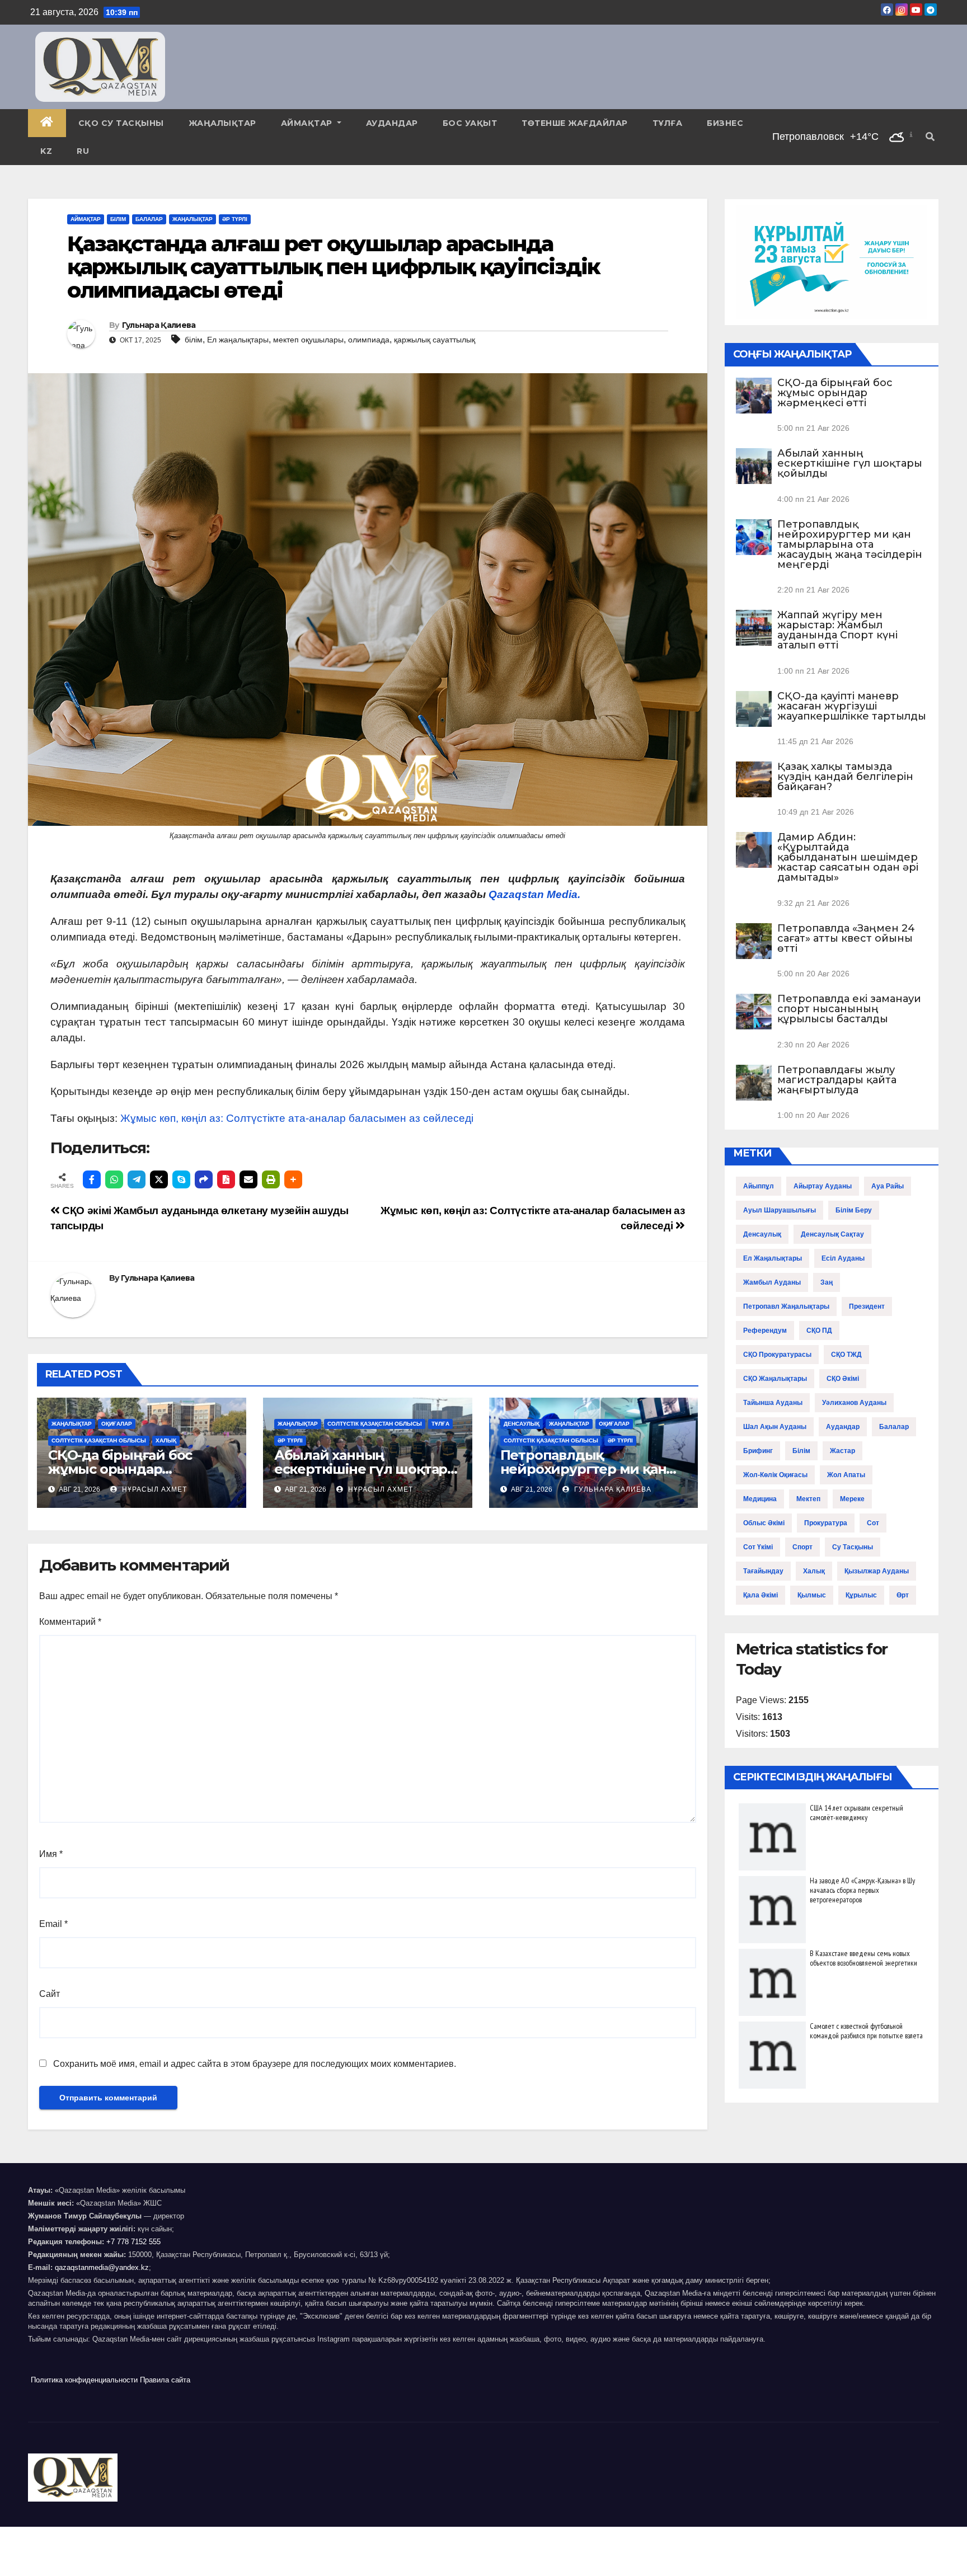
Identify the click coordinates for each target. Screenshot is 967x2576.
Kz (46, 151)
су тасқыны (853, 1547)
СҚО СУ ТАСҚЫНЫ (121, 123)
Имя (51, 1854)
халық (814, 1571)
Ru (83, 151)
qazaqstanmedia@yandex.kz (102, 2267)
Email (53, 1924)
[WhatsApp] (114, 1179)
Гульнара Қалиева (159, 325)
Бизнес (725, 123)
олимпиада (369, 340)
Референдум (765, 1331)
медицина (760, 1499)
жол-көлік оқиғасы (775, 1475)
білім (194, 340)
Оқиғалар (117, 1424)
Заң (827, 1282)
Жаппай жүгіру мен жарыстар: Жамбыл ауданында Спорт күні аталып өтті (837, 630)
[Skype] (181, 1179)
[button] (930, 137)
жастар (842, 1451)
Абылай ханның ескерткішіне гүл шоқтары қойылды (366, 1469)
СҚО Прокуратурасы (777, 1355)
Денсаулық (522, 1424)
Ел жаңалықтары (238, 340)
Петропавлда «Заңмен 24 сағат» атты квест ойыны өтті (846, 938)
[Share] (204, 1179)
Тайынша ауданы (773, 1403)
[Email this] (248, 1179)
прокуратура (826, 1523)
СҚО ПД (819, 1331)
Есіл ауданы (843, 1258)
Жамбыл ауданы (772, 1282)
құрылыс (861, 1595)
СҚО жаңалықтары (775, 1379)
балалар (894, 1427)
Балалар (149, 219)
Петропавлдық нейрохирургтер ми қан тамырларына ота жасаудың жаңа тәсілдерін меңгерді (850, 544)
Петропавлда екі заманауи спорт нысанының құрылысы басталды (849, 1009)
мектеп (808, 1499)
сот (873, 1523)
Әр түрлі (235, 219)
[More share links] (293, 1179)
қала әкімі (761, 1595)
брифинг (758, 1451)
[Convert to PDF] (226, 1179)
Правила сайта (165, 2380)
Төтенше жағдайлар (575, 123)
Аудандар (392, 123)
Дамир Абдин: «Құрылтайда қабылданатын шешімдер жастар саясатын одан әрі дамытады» (848, 857)
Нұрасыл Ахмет (153, 1489)
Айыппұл (759, 1186)
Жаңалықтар (222, 123)
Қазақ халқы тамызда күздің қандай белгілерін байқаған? (845, 777)
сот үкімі (758, 1547)
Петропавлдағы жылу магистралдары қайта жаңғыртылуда (837, 1080)
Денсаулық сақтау (832, 1234)
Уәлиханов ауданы (854, 1403)
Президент (867, 1306)
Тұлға (668, 123)
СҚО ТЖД (846, 1355)
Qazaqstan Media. (534, 894)
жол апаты (846, 1475)
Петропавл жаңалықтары (786, 1306)
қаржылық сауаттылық (435, 340)
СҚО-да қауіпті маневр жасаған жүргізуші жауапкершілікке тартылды (852, 706)
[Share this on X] (159, 1179)
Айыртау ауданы (823, 1186)
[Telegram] (137, 1179)
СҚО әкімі (843, 1379)
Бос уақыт (470, 123)
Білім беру (854, 1210)
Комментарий (70, 1622)
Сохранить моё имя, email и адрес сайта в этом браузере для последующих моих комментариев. (255, 2064)
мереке (852, 1499)
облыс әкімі (764, 1523)
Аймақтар (308, 123)
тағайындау (763, 1571)
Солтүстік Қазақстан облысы (99, 1440)
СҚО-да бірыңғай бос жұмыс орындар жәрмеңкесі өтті (120, 1469)
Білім (118, 219)
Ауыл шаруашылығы (780, 1210)
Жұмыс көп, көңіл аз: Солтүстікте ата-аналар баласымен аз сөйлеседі (297, 1118)
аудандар (843, 1427)
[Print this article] (271, 1179)
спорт (802, 1547)
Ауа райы (888, 1186)
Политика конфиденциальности (84, 2380)
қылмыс (812, 1595)
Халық (166, 1440)
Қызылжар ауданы (877, 1571)
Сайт (50, 1994)
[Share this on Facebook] (92, 1179)
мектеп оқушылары (308, 340)
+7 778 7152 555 (133, 2242)
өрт (903, 1595)
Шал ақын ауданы (775, 1427)
